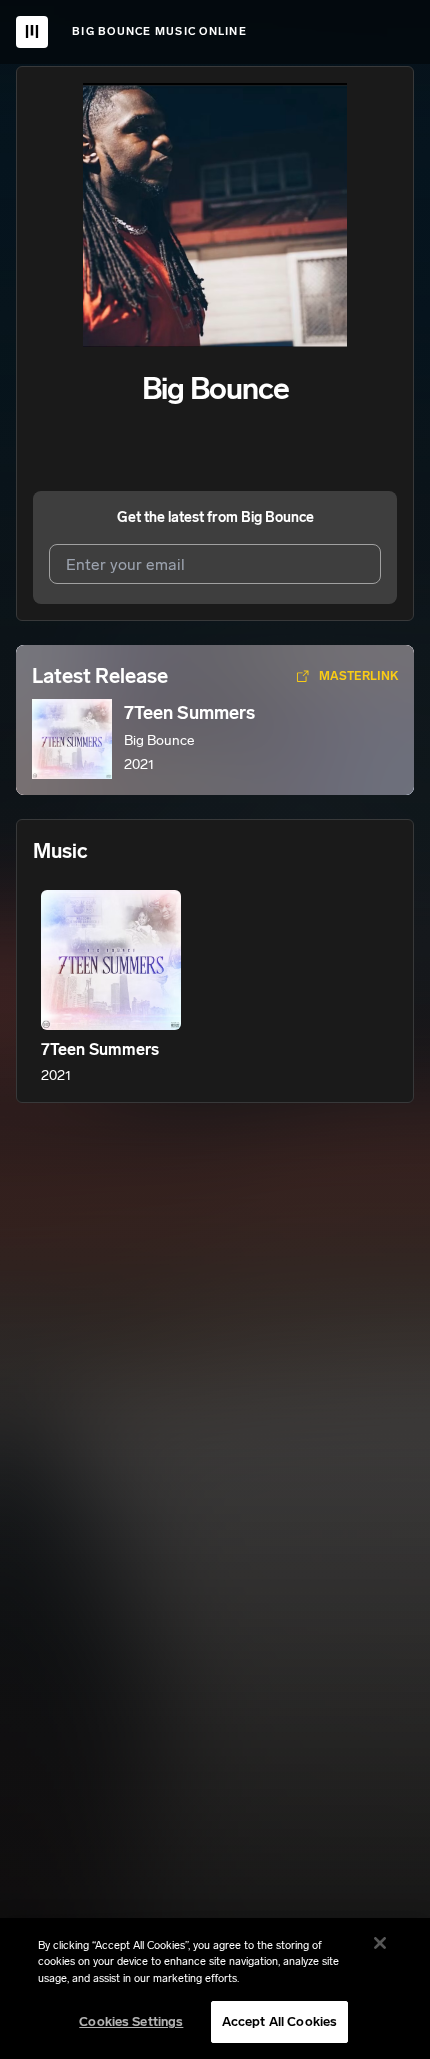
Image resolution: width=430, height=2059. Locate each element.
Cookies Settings (131, 2021)
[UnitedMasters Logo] (32, 32)
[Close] (380, 1943)
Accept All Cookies (279, 2021)
